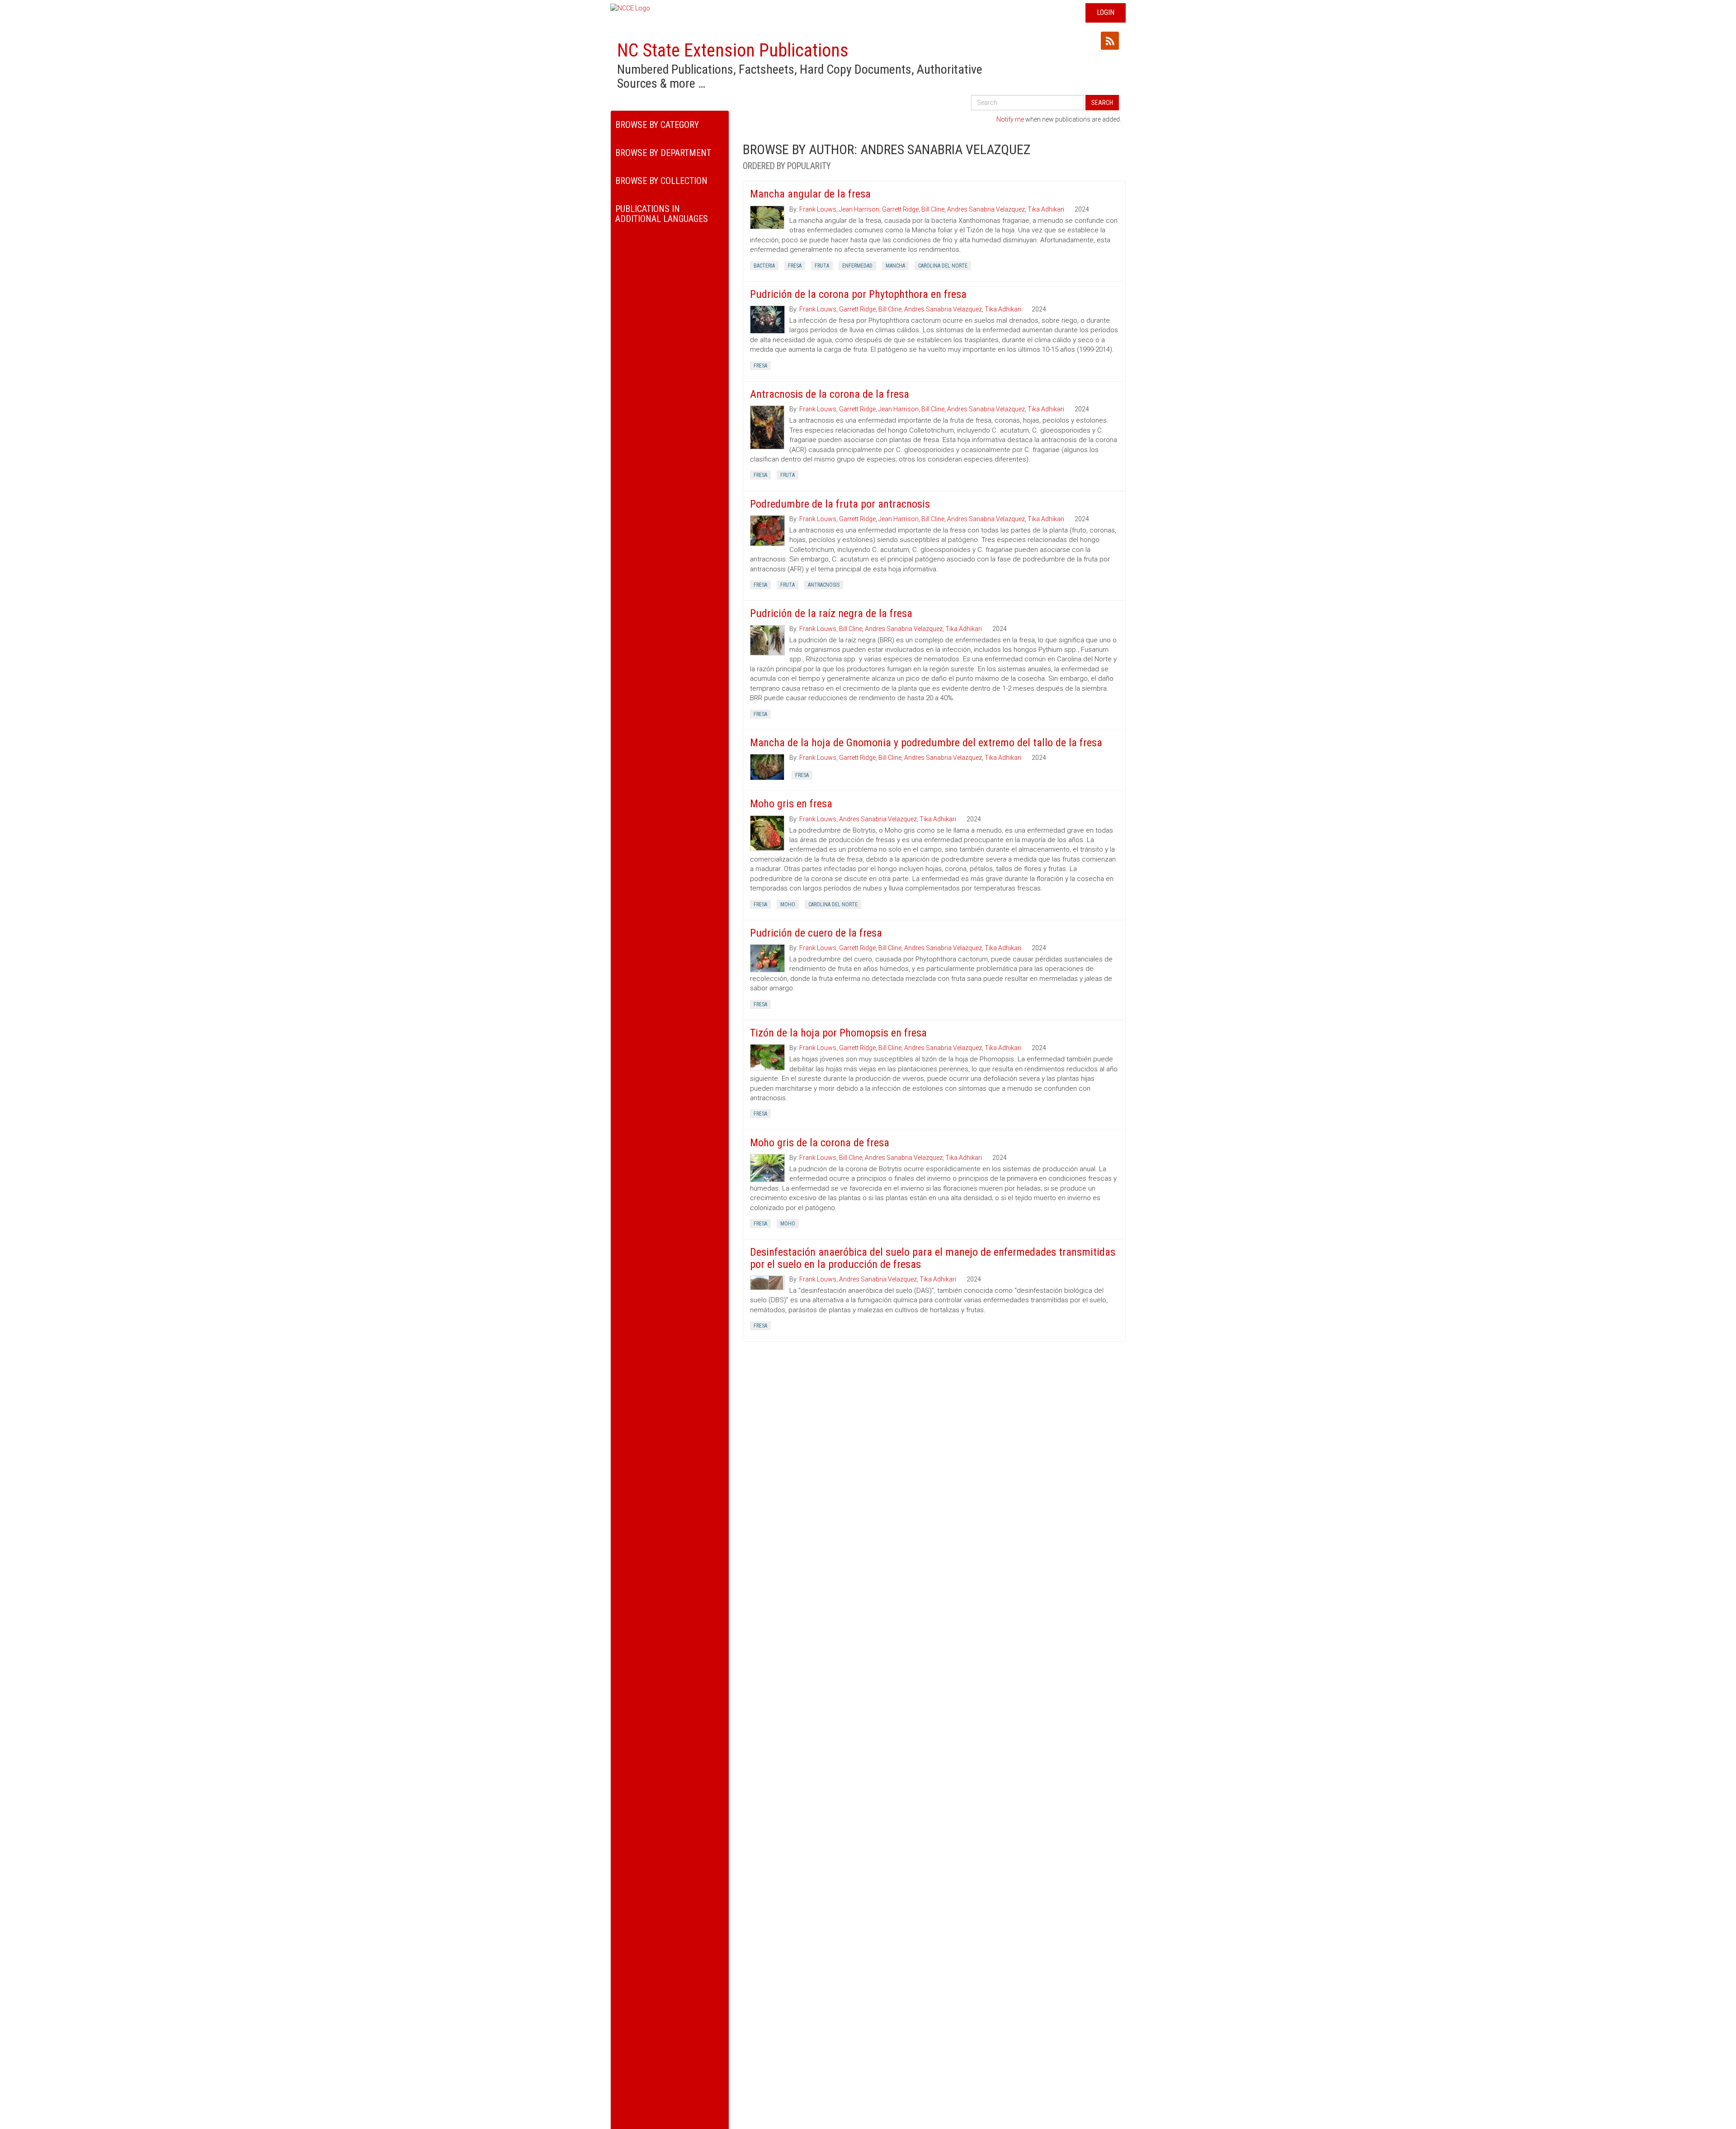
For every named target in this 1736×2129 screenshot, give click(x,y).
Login (1106, 12)
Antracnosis (824, 585)
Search (1102, 103)
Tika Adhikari (1046, 209)
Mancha (895, 266)
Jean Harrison (859, 209)
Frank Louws (818, 209)
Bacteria (764, 266)
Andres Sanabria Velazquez (986, 209)
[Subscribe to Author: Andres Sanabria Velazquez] (1110, 41)
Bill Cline (933, 209)
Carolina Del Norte (943, 266)
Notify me (1010, 119)
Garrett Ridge (900, 209)
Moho (788, 904)
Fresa (795, 266)
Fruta (822, 266)
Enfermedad (857, 266)
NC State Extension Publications (733, 50)
